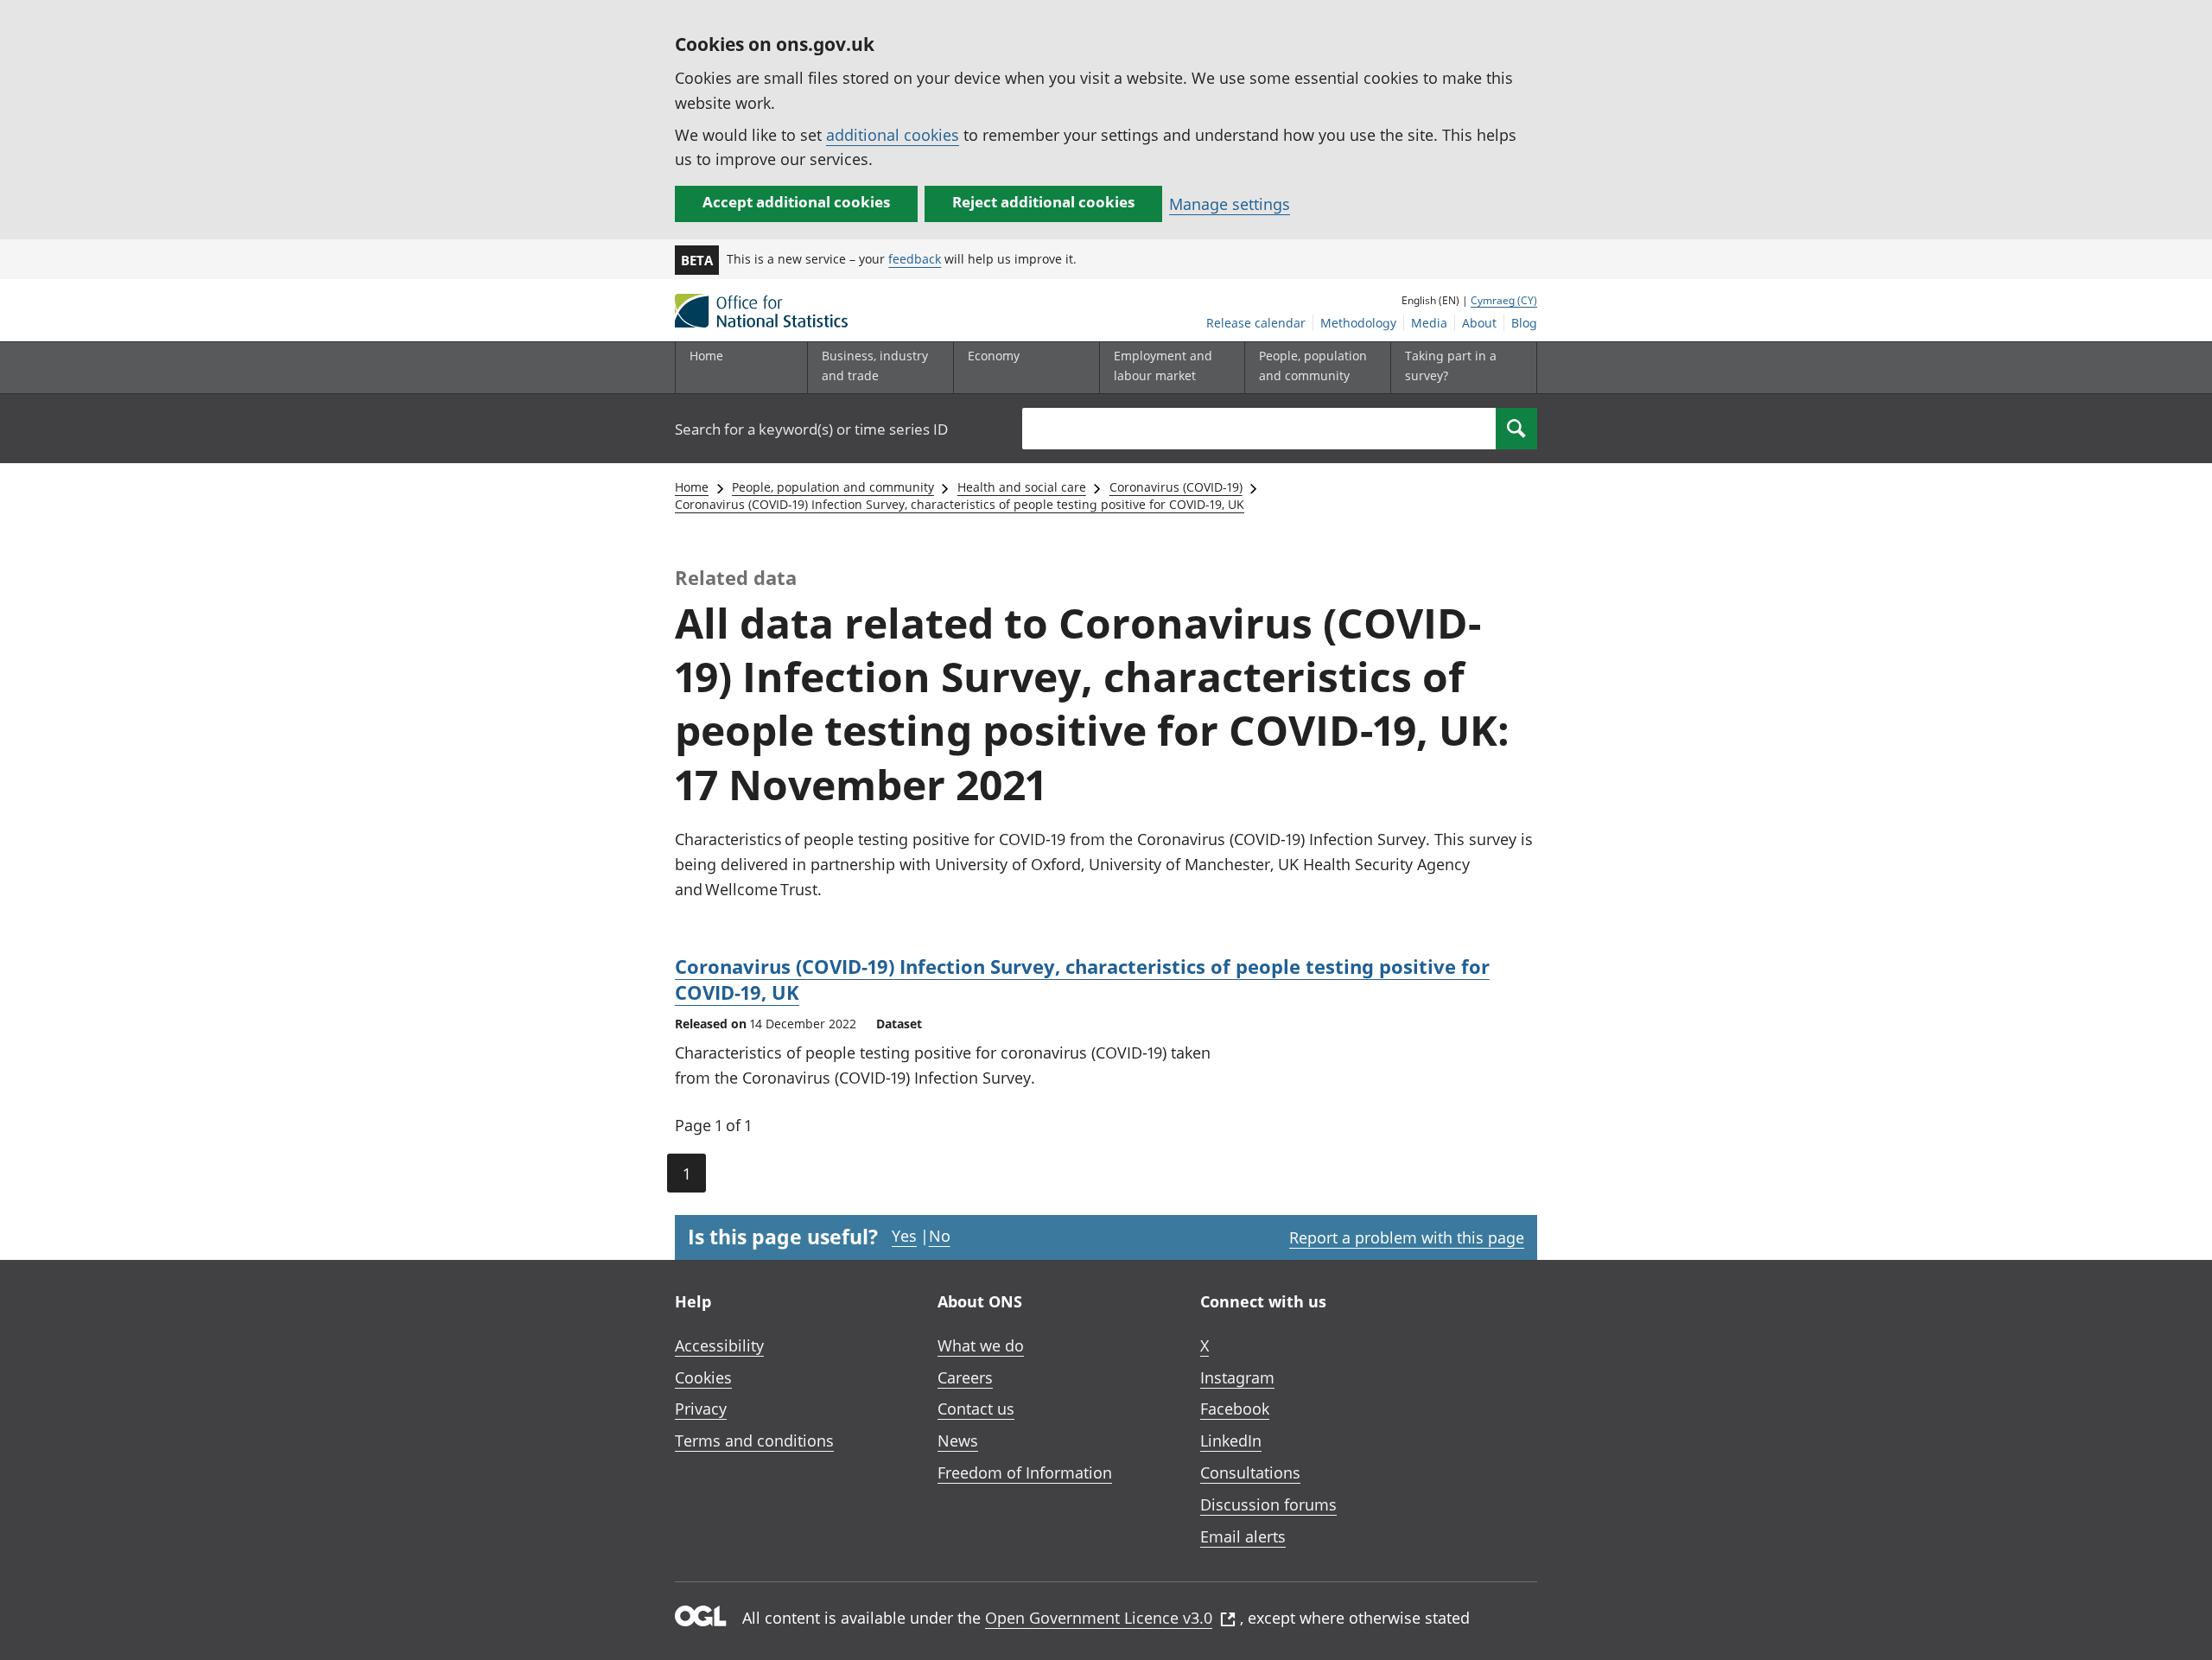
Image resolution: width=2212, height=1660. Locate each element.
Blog (1524, 323)
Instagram (1237, 1377)
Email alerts (1243, 1536)
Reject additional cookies (1043, 202)
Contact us (976, 1409)
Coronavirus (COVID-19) (1176, 487)
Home (706, 356)
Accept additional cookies (796, 202)
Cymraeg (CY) (1504, 300)
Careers (965, 1377)
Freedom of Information (1025, 1472)
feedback (915, 259)
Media (1429, 323)
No (940, 1236)
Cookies (703, 1377)
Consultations (1250, 1472)
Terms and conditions (754, 1441)
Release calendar (1256, 323)
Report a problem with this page (1407, 1237)
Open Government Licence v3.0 (1099, 1618)
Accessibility (719, 1345)
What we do (981, 1345)
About (1479, 323)
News (958, 1441)
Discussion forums (1268, 1504)
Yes (904, 1236)
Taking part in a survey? (1451, 365)
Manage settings (1230, 204)
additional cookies (893, 135)
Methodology (1358, 323)
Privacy (701, 1409)
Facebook (1235, 1409)
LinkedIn (1231, 1441)
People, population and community (833, 487)
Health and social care (1022, 487)
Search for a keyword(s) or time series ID (811, 429)
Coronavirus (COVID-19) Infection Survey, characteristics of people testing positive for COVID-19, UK (960, 504)
